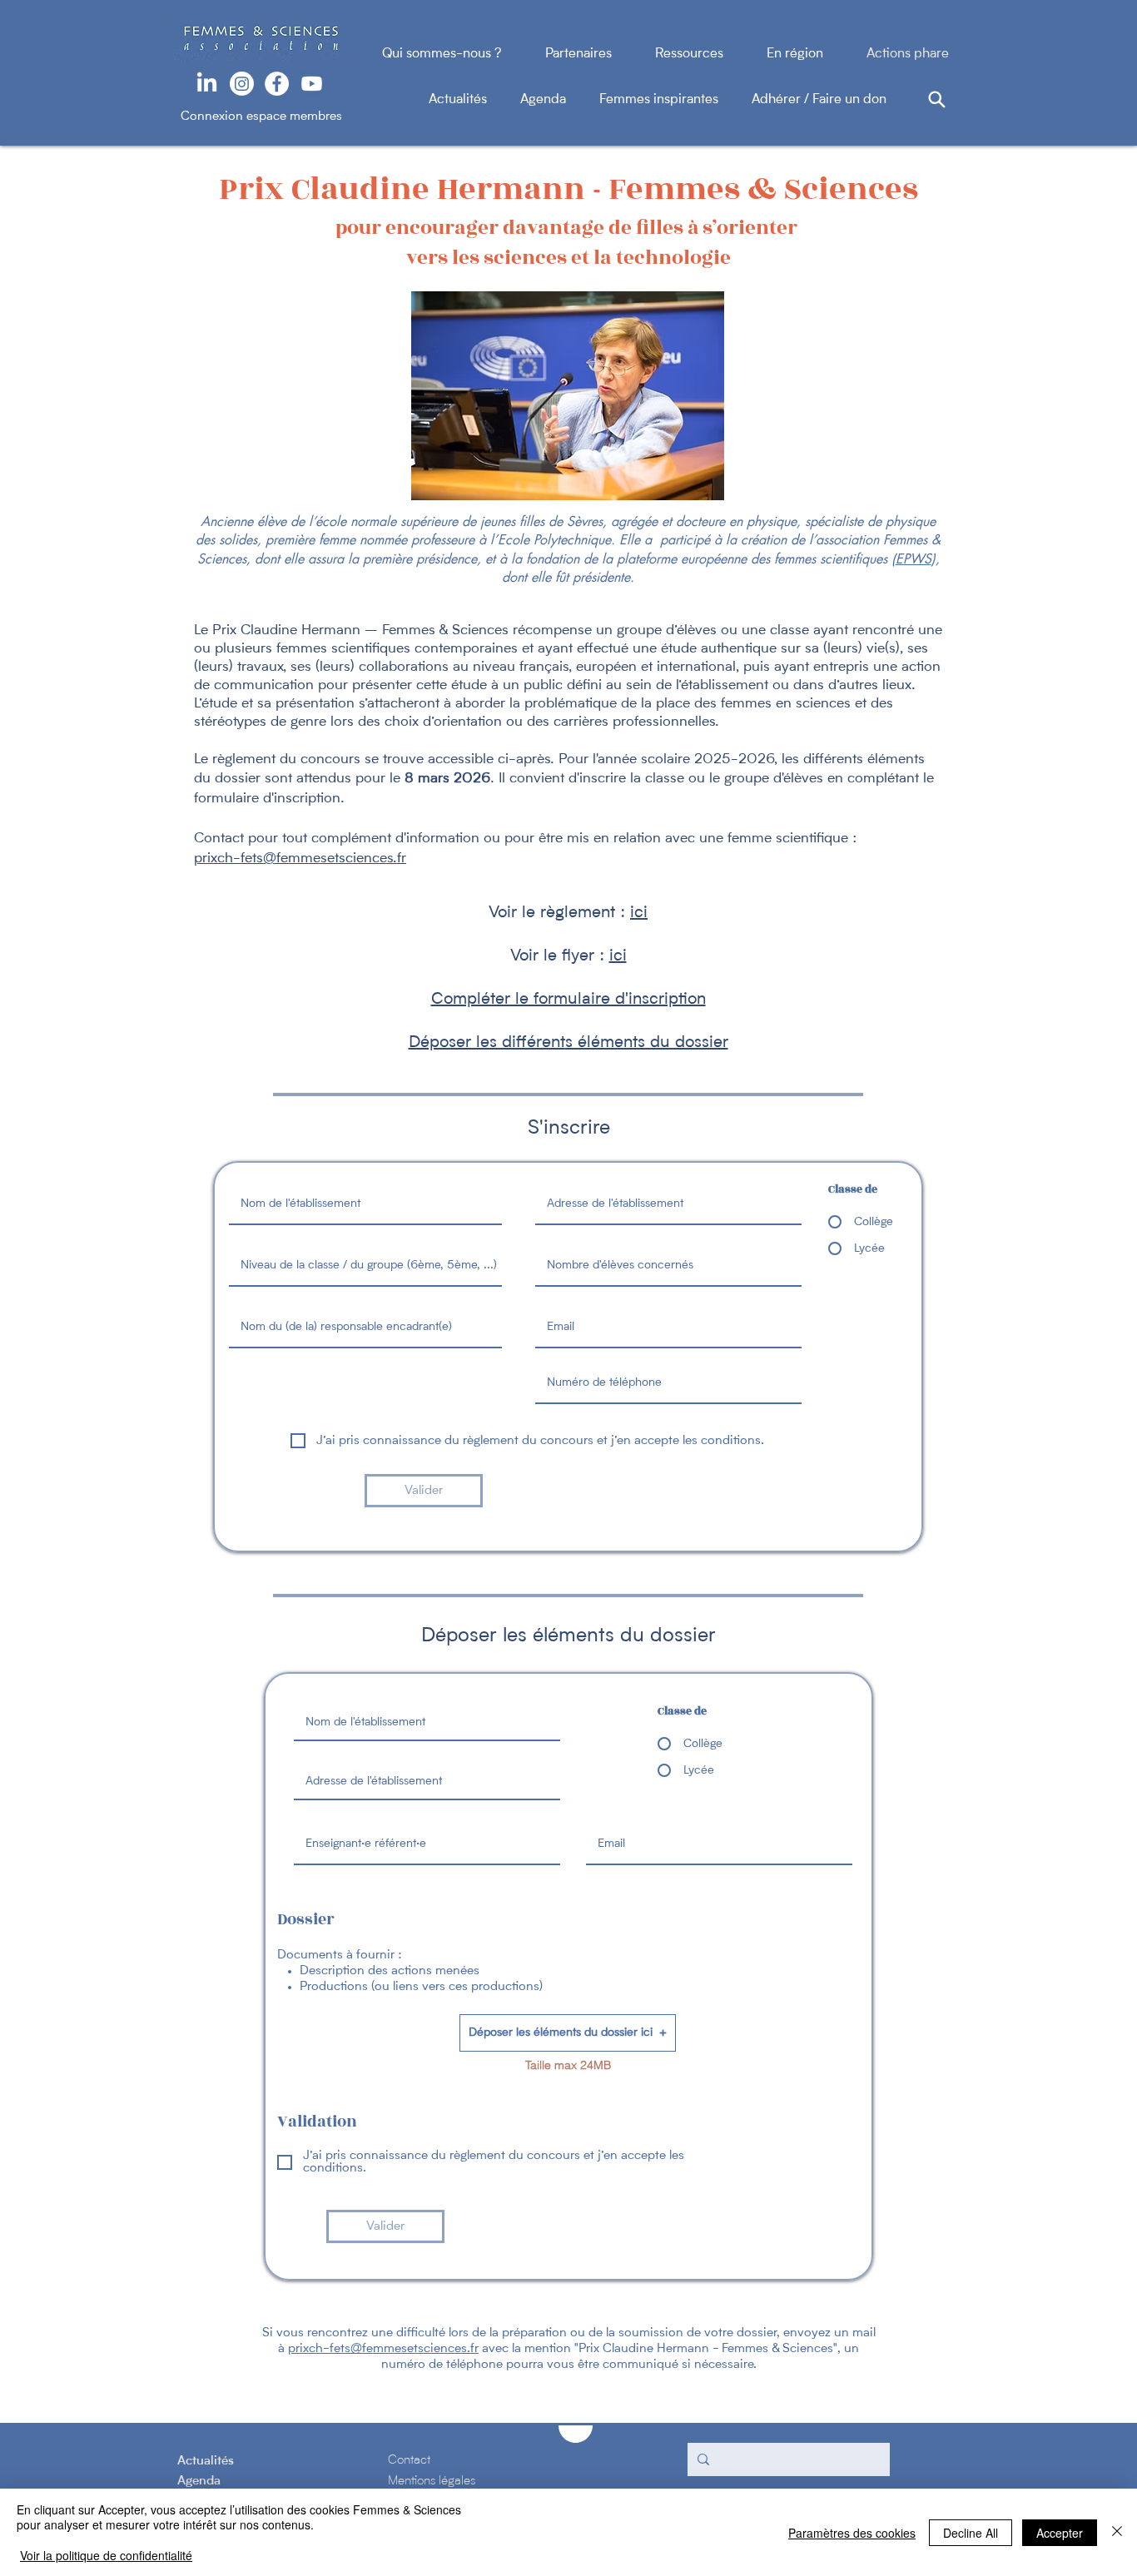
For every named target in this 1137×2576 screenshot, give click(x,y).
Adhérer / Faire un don (819, 100)
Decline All (971, 2533)
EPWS (914, 559)
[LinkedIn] (207, 84)
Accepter (1060, 2533)
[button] (568, 2033)
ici (618, 956)
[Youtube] (312, 84)
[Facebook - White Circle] (277, 84)
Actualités (474, 100)
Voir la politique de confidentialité (106, 2555)
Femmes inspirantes (675, 100)
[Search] (936, 99)
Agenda (560, 100)
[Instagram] (242, 84)
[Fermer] (1117, 2532)
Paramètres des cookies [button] (852, 2533)
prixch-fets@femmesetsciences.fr (383, 2349)
